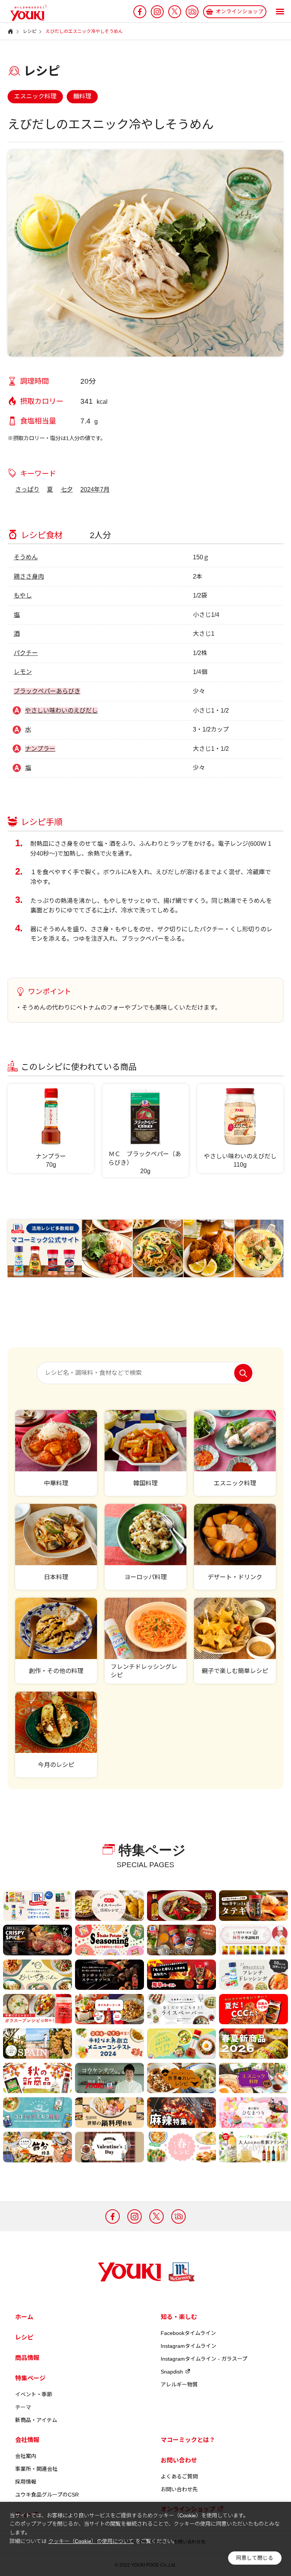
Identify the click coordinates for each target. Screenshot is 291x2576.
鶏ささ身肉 (29, 577)
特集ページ (30, 2378)
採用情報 (26, 2482)
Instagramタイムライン (189, 2346)
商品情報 (27, 2358)
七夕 (67, 490)
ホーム (24, 2317)
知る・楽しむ (179, 2317)
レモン (23, 672)
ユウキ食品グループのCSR (47, 2495)
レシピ (24, 2337)
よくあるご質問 (179, 2476)
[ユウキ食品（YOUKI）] (25, 13)
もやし (23, 595)
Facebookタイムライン (188, 2333)
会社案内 (26, 2456)
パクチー (26, 653)
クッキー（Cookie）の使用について (91, 2541)
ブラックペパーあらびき (47, 691)
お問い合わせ (179, 2460)
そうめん (26, 557)
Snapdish (172, 2372)
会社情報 (27, 2440)
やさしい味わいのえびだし (61, 711)
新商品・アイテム (36, 2420)
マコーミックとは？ (188, 2440)
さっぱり (27, 490)
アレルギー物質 (179, 2385)
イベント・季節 (34, 2394)
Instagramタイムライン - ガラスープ (204, 2359)
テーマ (23, 2407)
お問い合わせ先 (179, 2489)
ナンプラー (40, 749)
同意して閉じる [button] (255, 2558)
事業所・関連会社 (36, 2469)
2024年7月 (95, 490)
